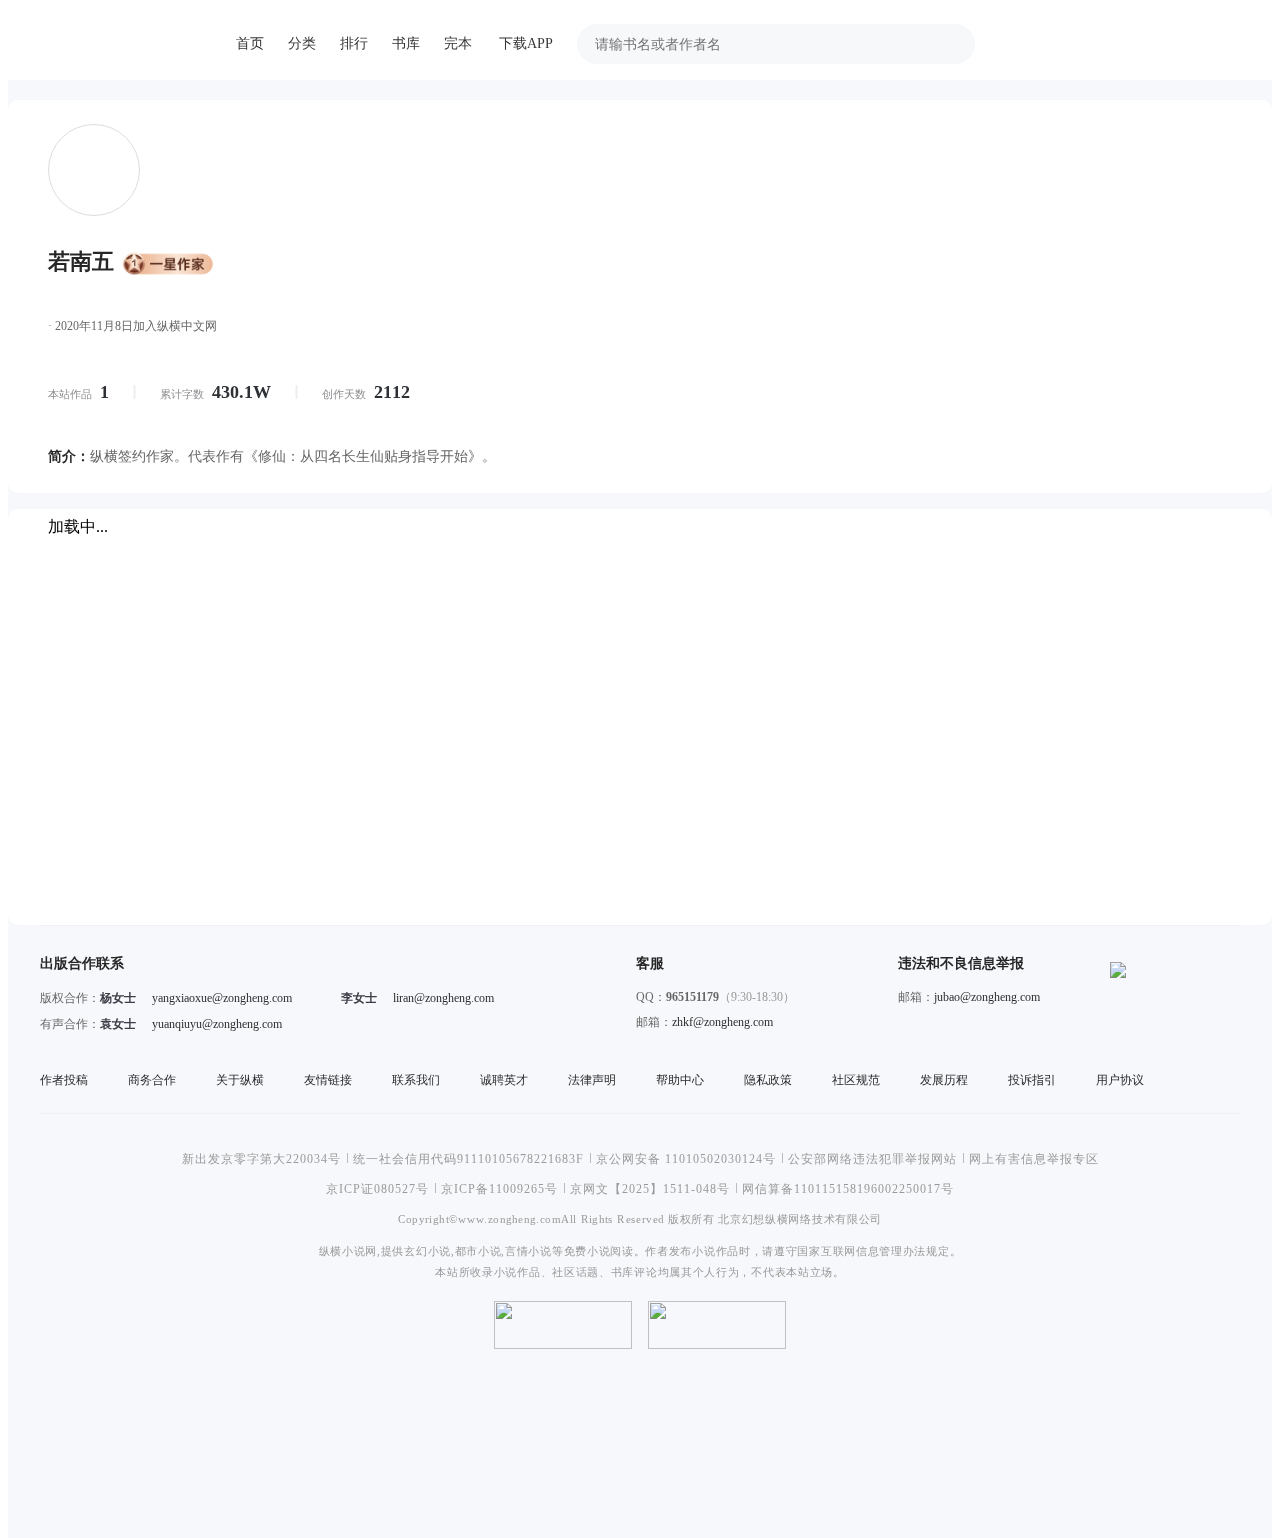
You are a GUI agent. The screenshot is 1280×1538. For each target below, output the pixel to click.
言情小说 (528, 1250)
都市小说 (478, 1250)
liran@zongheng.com (443, 998)
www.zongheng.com (509, 1218)
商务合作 (152, 1080)
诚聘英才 (504, 1080)
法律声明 (592, 1080)
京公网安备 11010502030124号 (686, 1159)
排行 (354, 43)
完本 (458, 43)
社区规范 (856, 1080)
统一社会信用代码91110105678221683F (468, 1159)
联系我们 (416, 1080)
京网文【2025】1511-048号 (650, 1189)
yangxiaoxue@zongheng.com (222, 998)
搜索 (949, 44)
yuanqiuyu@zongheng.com (217, 1024)
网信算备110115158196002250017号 (848, 1189)
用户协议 (1120, 1080)
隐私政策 (768, 1080)
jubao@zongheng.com (987, 997)
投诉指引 (1032, 1080)
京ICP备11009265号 (499, 1189)
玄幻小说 (427, 1250)
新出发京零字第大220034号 (261, 1159)
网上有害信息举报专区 (1034, 1159)
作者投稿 (64, 1080)
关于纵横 (240, 1080)
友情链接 (328, 1080)
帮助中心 (680, 1080)
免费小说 (587, 1250)
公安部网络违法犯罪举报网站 (872, 1159)
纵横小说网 (348, 1250)
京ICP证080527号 (377, 1189)
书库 (406, 43)
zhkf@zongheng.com (722, 1022)
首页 (250, 43)
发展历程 (944, 1080)
